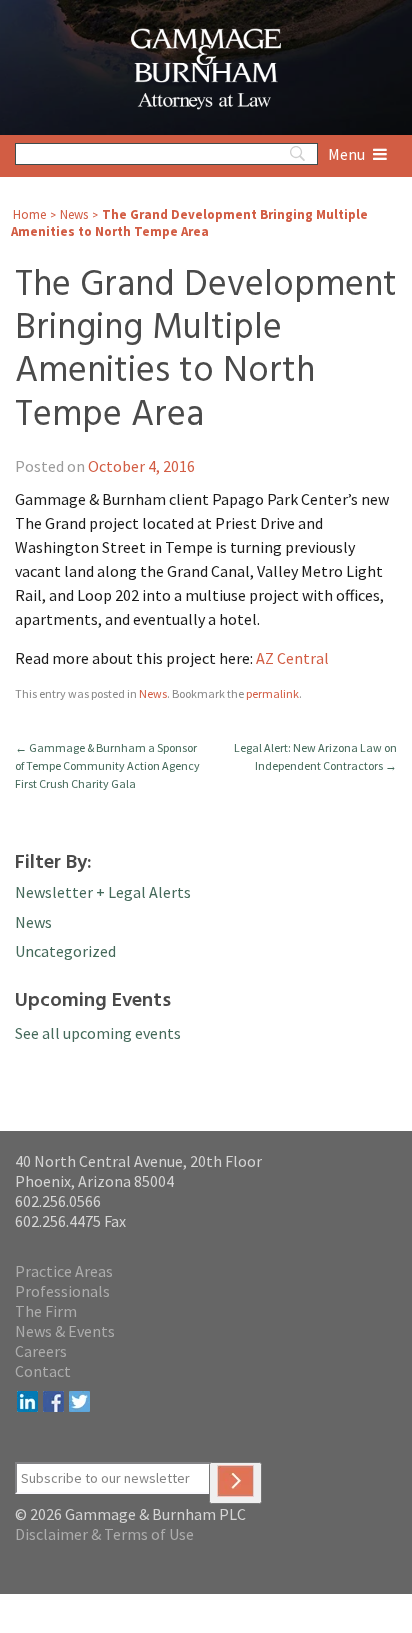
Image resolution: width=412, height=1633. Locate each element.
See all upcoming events (98, 1033)
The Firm (46, 1311)
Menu (348, 154)
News (74, 214)
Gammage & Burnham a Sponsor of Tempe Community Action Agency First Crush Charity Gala (107, 765)
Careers (41, 1351)
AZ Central (292, 658)
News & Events (65, 1331)
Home (29, 214)
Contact (43, 1371)
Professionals (62, 1291)
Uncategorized (65, 951)
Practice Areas (64, 1271)
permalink (272, 693)
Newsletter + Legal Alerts (103, 892)
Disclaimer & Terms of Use (104, 1534)
